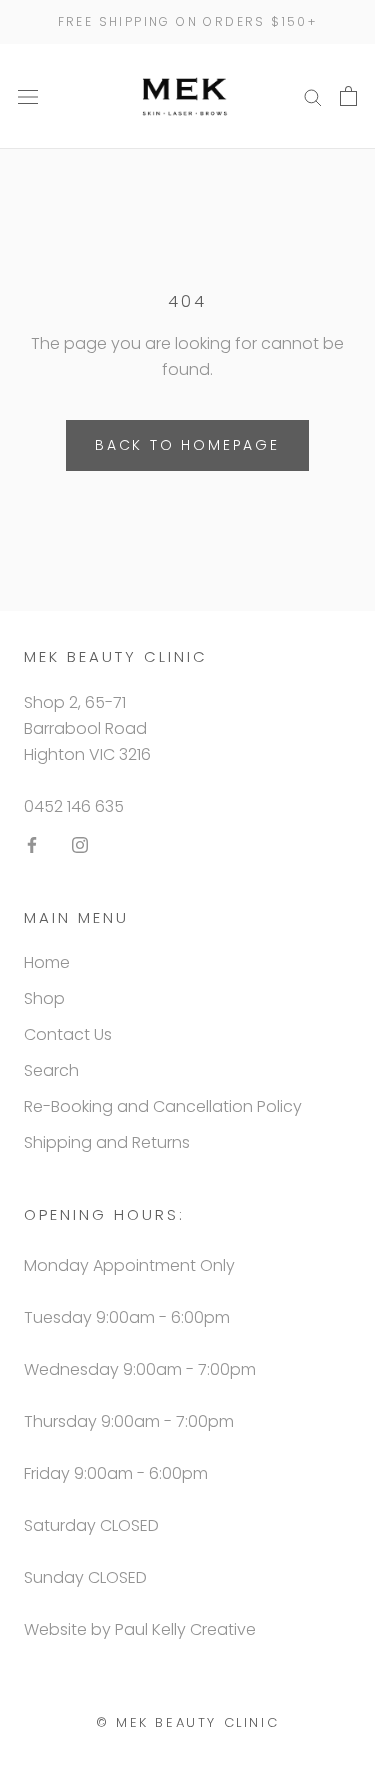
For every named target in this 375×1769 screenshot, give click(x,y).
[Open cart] (348, 96)
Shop (44, 998)
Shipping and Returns (107, 1142)
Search (51, 1070)
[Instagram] (80, 845)
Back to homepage (187, 445)
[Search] (313, 96)
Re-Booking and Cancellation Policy (163, 1106)
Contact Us (68, 1034)
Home (47, 962)
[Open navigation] (28, 96)
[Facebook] (32, 845)
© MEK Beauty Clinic (187, 1722)
